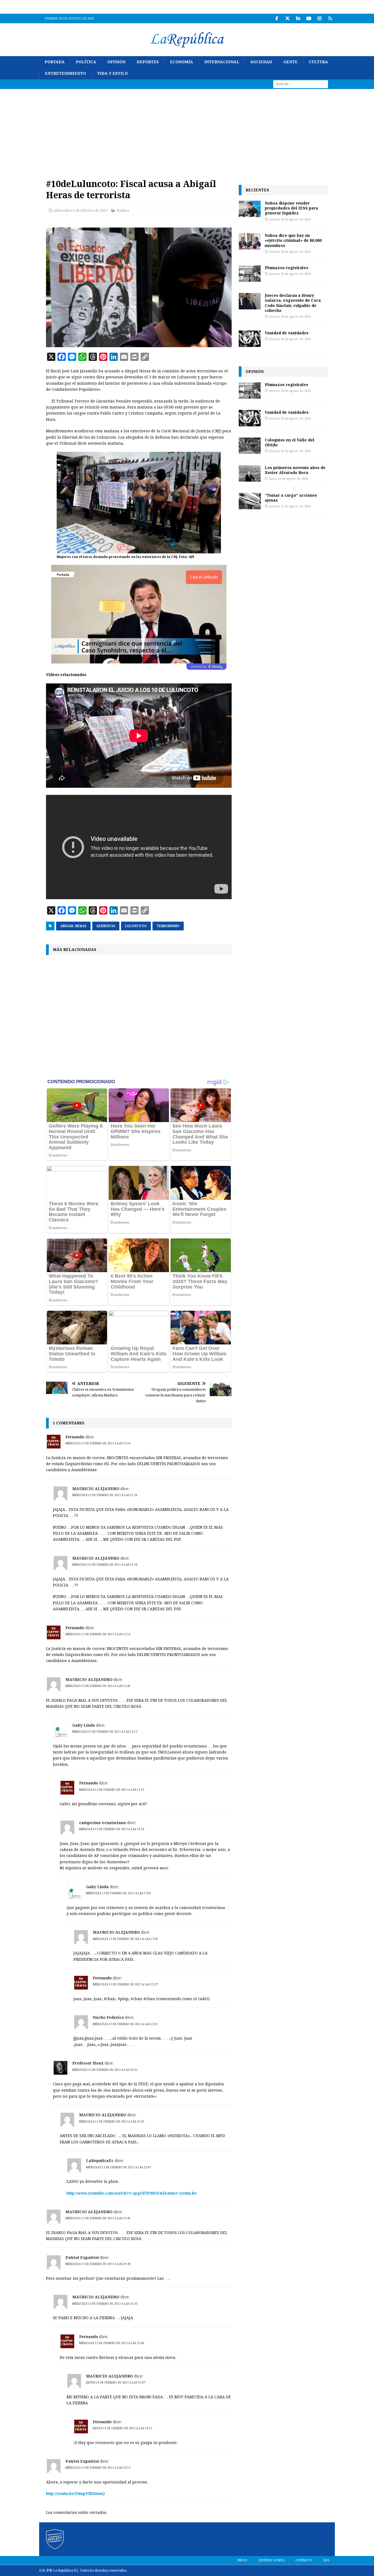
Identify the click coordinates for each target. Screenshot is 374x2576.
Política (86, 62)
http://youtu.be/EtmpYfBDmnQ (75, 2494)
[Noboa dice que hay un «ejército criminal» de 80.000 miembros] (250, 241)
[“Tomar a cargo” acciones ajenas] (250, 501)
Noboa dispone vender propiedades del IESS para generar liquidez (291, 208)
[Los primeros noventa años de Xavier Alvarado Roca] (250, 473)
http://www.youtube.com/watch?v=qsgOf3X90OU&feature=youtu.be (132, 2193)
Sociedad (261, 62)
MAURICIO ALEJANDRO (96, 1489)
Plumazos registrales (287, 268)
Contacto (304, 2560)
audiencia (106, 926)
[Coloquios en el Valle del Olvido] (250, 446)
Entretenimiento (65, 73)
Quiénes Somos (271, 2560)
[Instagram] (319, 18)
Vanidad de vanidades (287, 333)
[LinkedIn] (298, 18)
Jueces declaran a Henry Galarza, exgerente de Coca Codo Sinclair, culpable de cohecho (293, 303)
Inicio (242, 2560)
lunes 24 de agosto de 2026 (289, 479)
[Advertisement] (187, 130)
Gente (290, 62)
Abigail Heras (73, 926)
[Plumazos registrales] (250, 274)
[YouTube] (309, 18)
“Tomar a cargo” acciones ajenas (291, 498)
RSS (326, 2560)
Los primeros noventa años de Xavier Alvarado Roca (295, 470)
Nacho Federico (108, 2017)
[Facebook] (277, 18)
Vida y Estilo (113, 73)
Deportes (148, 62)
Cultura (318, 62)
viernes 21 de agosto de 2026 (290, 506)
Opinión (116, 62)
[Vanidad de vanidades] (250, 339)
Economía (182, 62)
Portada (55, 62)
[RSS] (330, 18)
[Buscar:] (301, 84)
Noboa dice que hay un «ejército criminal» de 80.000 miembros (293, 240)
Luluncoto (136, 926)
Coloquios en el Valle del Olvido (290, 442)
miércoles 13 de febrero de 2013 (81, 210)
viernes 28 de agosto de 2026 (290, 219)
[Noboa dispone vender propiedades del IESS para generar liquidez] (250, 209)
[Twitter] (287, 18)
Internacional (222, 62)
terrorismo (168, 926)
